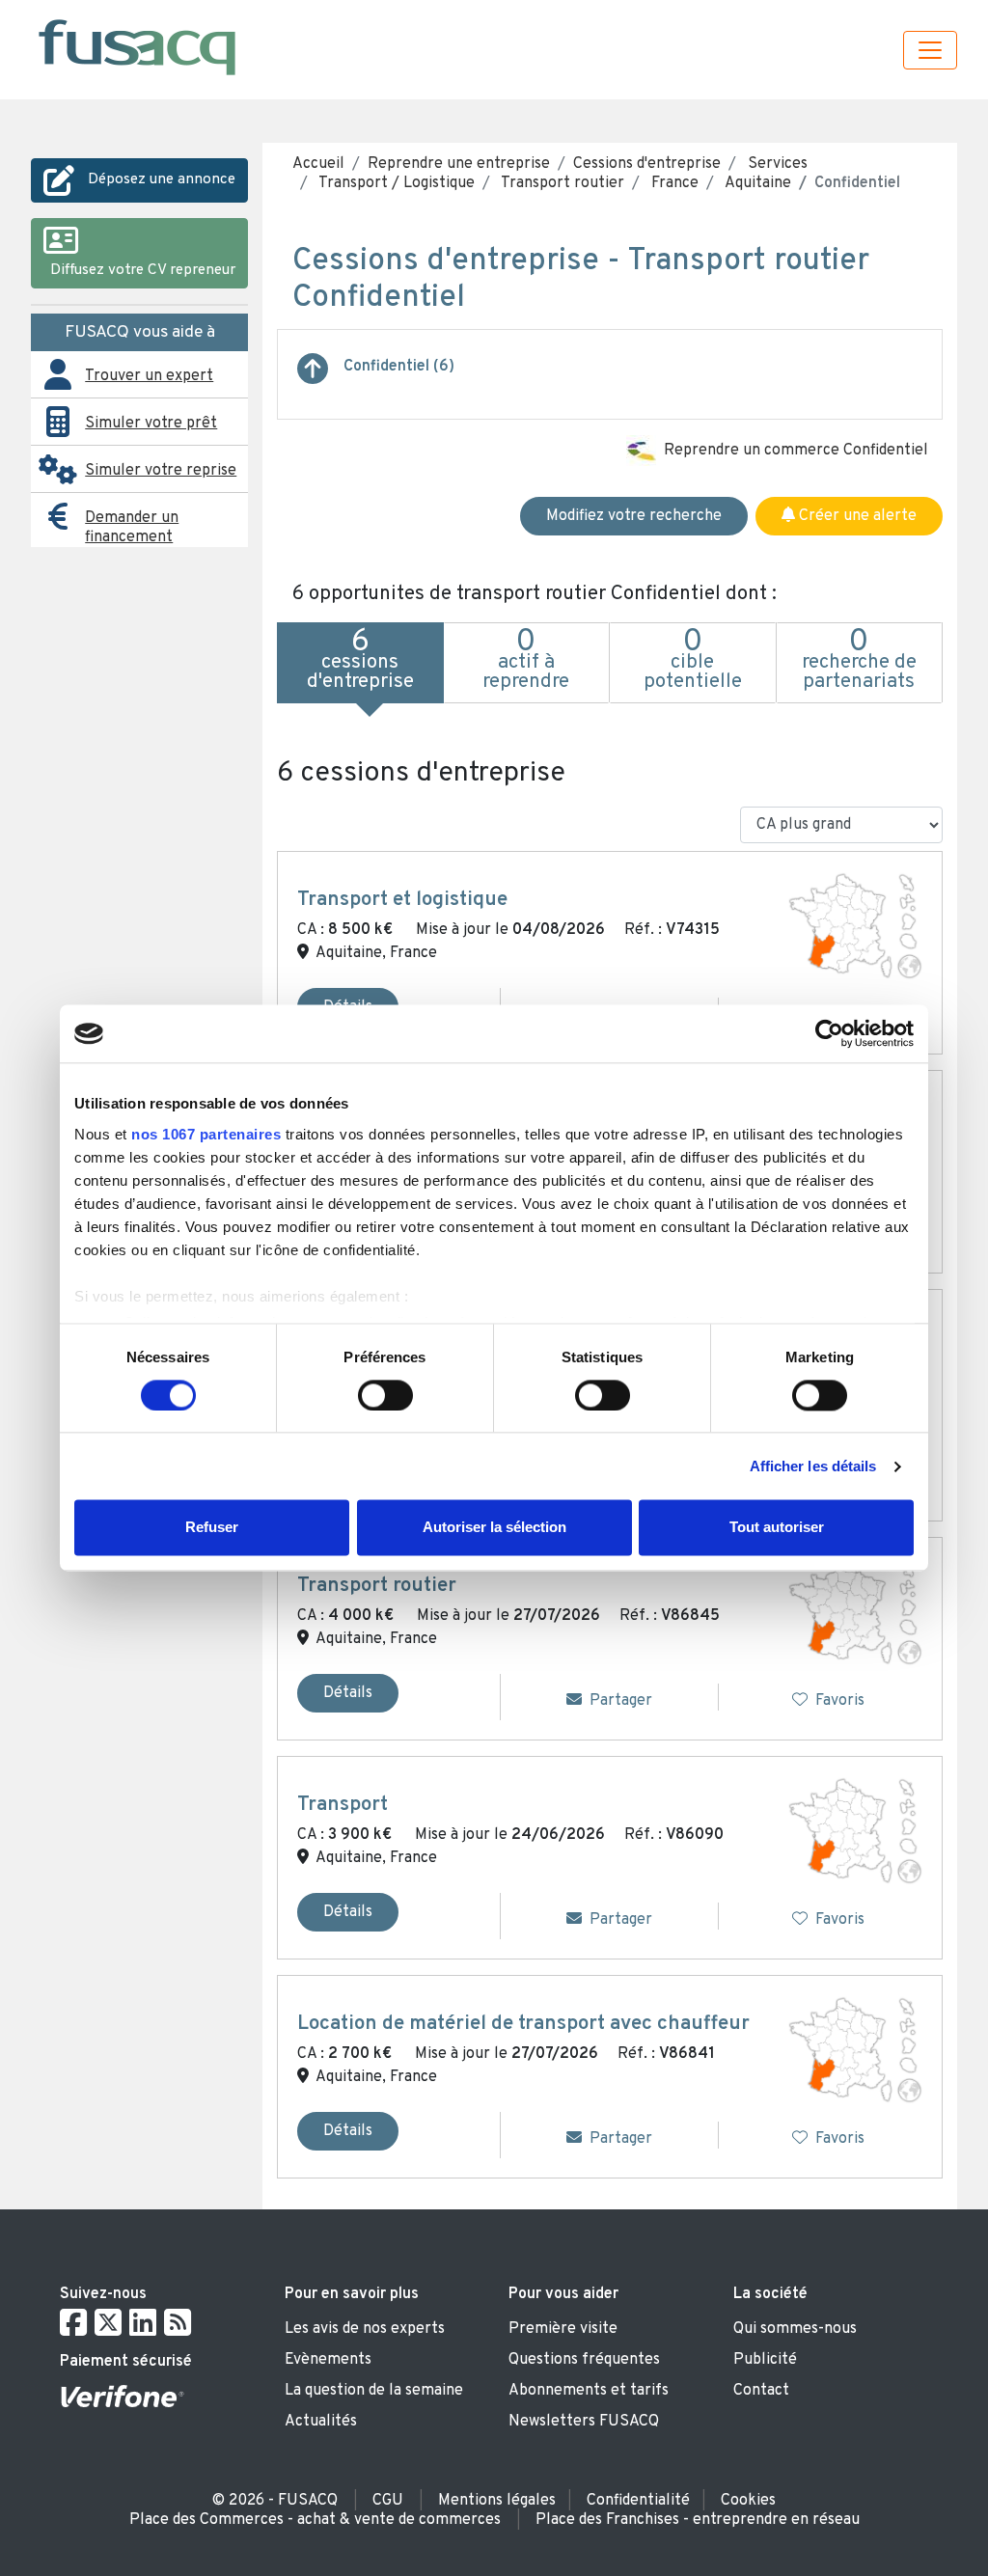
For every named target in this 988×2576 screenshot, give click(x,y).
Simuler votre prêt (151, 424)
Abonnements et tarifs (589, 2391)
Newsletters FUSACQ (584, 2422)
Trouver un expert (149, 376)
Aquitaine (756, 183)
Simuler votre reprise (161, 471)
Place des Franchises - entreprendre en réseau (698, 2520)
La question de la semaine (374, 2391)
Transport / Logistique (395, 183)
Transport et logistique (402, 900)
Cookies (748, 2501)
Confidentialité (638, 2501)
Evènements (328, 2360)
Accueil (318, 164)
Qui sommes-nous (795, 2329)
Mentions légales (497, 2501)
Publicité (765, 2360)
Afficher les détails (813, 1466)
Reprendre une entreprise (459, 164)
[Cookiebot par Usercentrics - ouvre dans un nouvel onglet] (829, 1033)
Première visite (563, 2329)
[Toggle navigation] (930, 50)
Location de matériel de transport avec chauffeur (523, 2024)
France (673, 183)
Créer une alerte (856, 516)
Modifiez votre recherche (634, 516)
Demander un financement (132, 528)
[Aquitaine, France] (855, 926)
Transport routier (561, 183)
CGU (388, 2501)
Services (776, 164)
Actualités (321, 2422)
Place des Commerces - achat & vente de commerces (315, 2520)
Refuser (212, 1528)
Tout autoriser (777, 1528)
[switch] (385, 1395)
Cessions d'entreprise (647, 164)
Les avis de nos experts (365, 2329)
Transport (343, 1805)
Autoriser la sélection (494, 1528)
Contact (761, 2391)
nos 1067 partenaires (206, 1134)
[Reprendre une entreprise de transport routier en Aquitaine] (313, 376)
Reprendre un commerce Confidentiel (796, 451)
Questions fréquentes (584, 2360)
